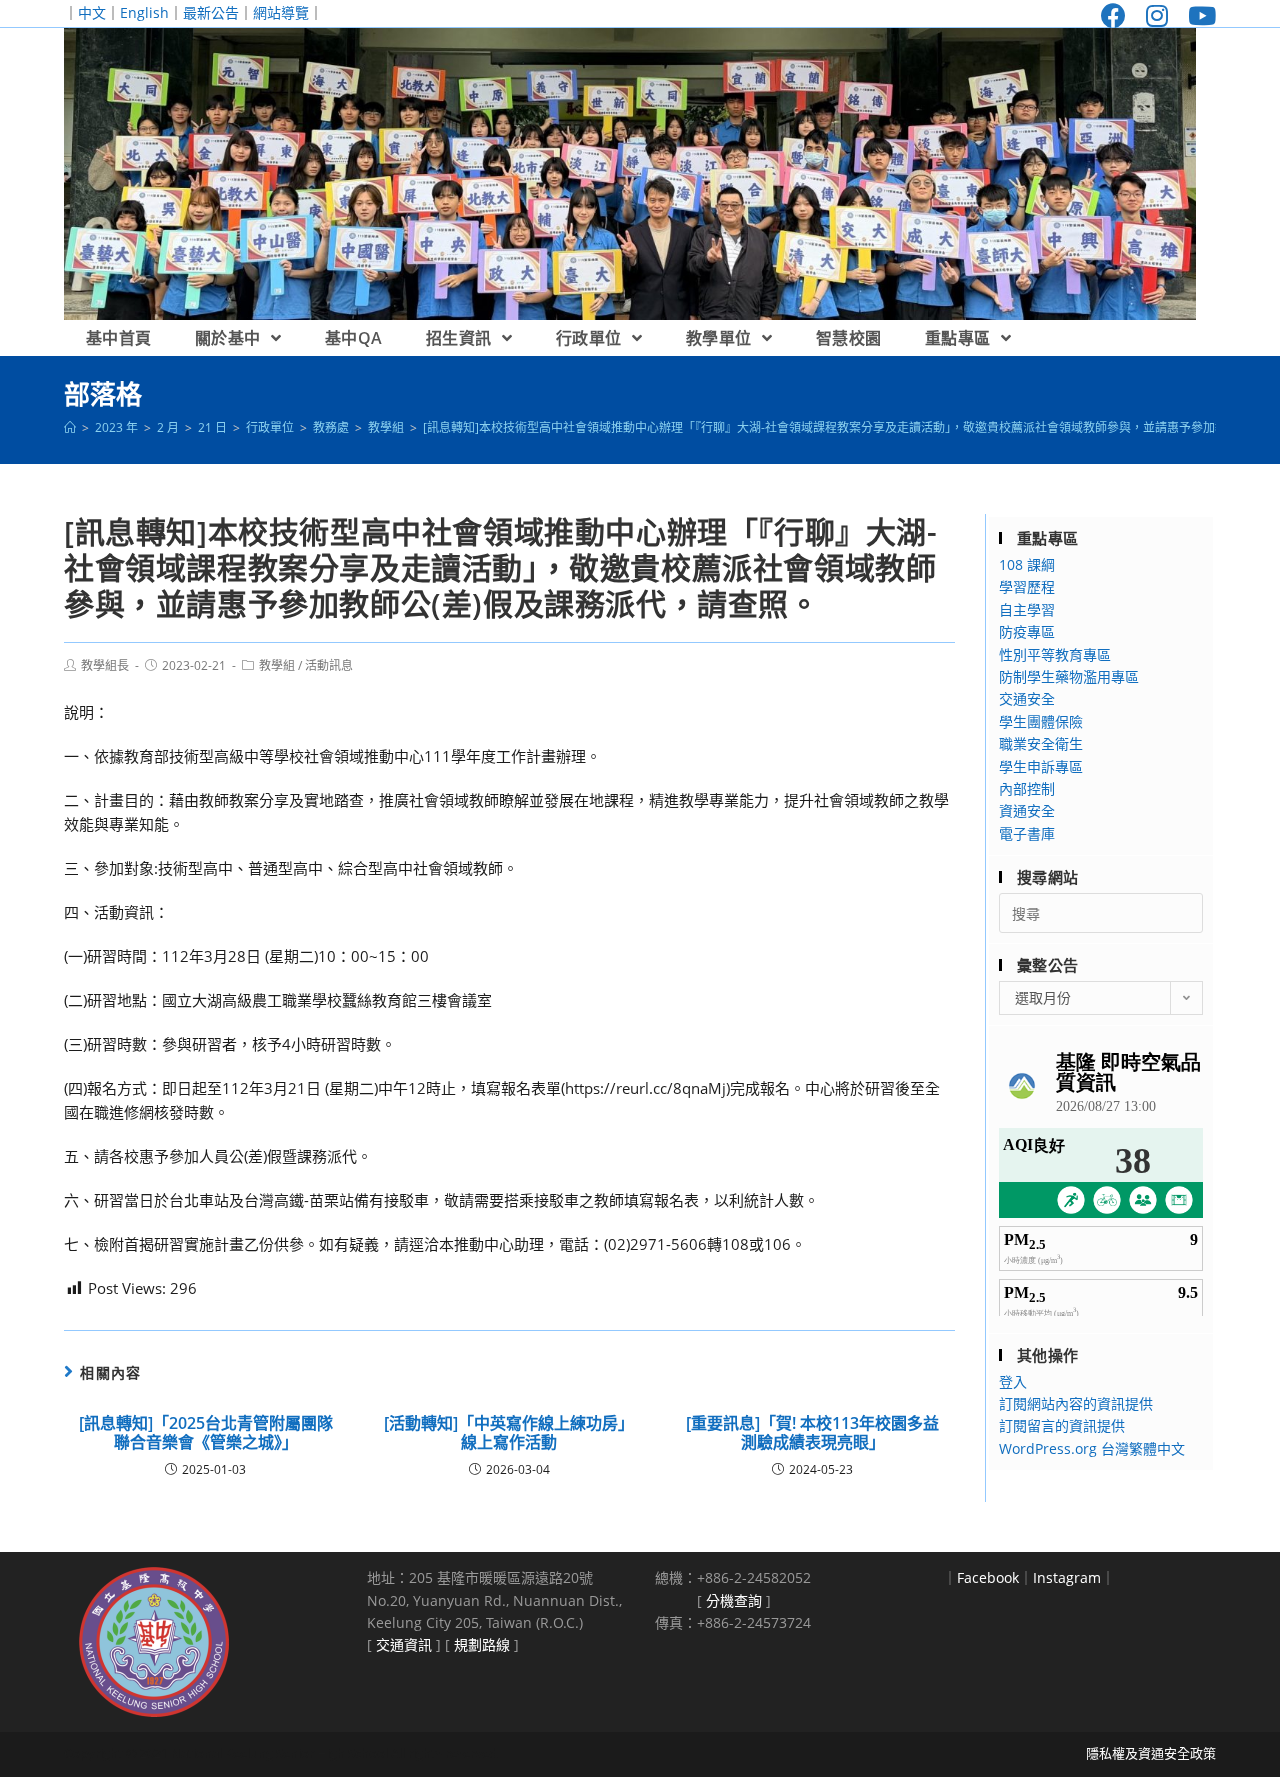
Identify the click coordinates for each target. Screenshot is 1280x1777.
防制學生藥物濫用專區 (1069, 676)
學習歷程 (1027, 586)
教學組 (277, 665)
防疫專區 (1027, 631)
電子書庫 (1027, 833)
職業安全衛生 (1041, 743)
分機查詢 (734, 1600)
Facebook (988, 1577)
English (144, 12)
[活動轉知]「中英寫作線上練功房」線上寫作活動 (509, 1433)
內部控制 (1027, 788)
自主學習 (1027, 609)
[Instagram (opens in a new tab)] (1157, 15)
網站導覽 (281, 12)
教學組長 (105, 665)
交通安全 (1027, 698)
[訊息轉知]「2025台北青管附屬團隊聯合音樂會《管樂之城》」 (206, 1433)
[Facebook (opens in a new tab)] (1113, 15)
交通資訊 (404, 1644)
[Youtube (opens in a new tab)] (1197, 15)
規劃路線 (482, 1644)
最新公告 (211, 12)
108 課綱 (1027, 564)
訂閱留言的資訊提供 (1062, 1425)
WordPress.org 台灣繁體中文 (1092, 1448)
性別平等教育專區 (1055, 654)
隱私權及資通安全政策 (1151, 1753)
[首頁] (70, 427)
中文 (92, 12)
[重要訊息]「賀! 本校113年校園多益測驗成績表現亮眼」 (812, 1433)
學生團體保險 (1041, 721)
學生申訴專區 (1041, 766)
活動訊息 (329, 665)
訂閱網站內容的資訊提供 (1076, 1403)
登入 (1013, 1381)
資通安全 (1027, 810)
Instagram (1067, 1577)
